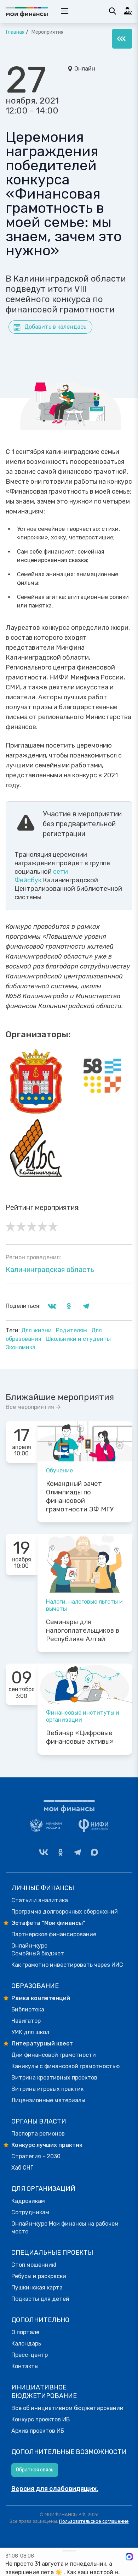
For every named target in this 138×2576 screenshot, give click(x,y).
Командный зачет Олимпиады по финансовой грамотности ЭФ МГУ (80, 1497)
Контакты (25, 2366)
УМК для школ (30, 2032)
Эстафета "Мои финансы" (48, 1923)
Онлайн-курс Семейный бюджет (38, 1950)
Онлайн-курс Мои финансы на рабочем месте (65, 2228)
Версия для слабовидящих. (55, 2489)
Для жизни (37, 1330)
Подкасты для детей (40, 2299)
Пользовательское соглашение (94, 2521)
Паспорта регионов (38, 2134)
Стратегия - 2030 (36, 2156)
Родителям (72, 1330)
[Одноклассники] (61, 1852)
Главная (15, 32)
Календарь (26, 2344)
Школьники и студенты (78, 1339)
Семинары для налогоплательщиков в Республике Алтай (83, 1631)
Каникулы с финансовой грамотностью (65, 2066)
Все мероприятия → (33, 1407)
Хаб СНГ (22, 2168)
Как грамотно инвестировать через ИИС (67, 1965)
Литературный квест (42, 2044)
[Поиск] (113, 11)
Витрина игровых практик (47, 2089)
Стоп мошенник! (34, 2265)
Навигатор (26, 2021)
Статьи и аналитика (40, 1900)
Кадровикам (28, 2201)
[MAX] (94, 1852)
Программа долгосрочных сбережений (65, 1912)
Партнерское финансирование (54, 1934)
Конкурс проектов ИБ (41, 2419)
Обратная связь (35, 2470)
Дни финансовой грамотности (54, 2055)
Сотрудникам (30, 2212)
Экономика (21, 1347)
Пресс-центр (30, 2355)
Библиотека (28, 2009)
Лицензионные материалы (48, 2100)
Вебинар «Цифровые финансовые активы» (80, 1737)
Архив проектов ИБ (38, 2431)
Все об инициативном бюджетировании (67, 2408)
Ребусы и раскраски (39, 2276)
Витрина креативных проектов (54, 2078)
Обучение (59, 1470)
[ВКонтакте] (44, 1852)
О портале (25, 2332)
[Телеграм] (77, 1852)
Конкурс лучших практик (47, 2145)
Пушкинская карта (37, 2288)
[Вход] (128, 11)
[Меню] (122, 39)
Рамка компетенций (41, 1998)
